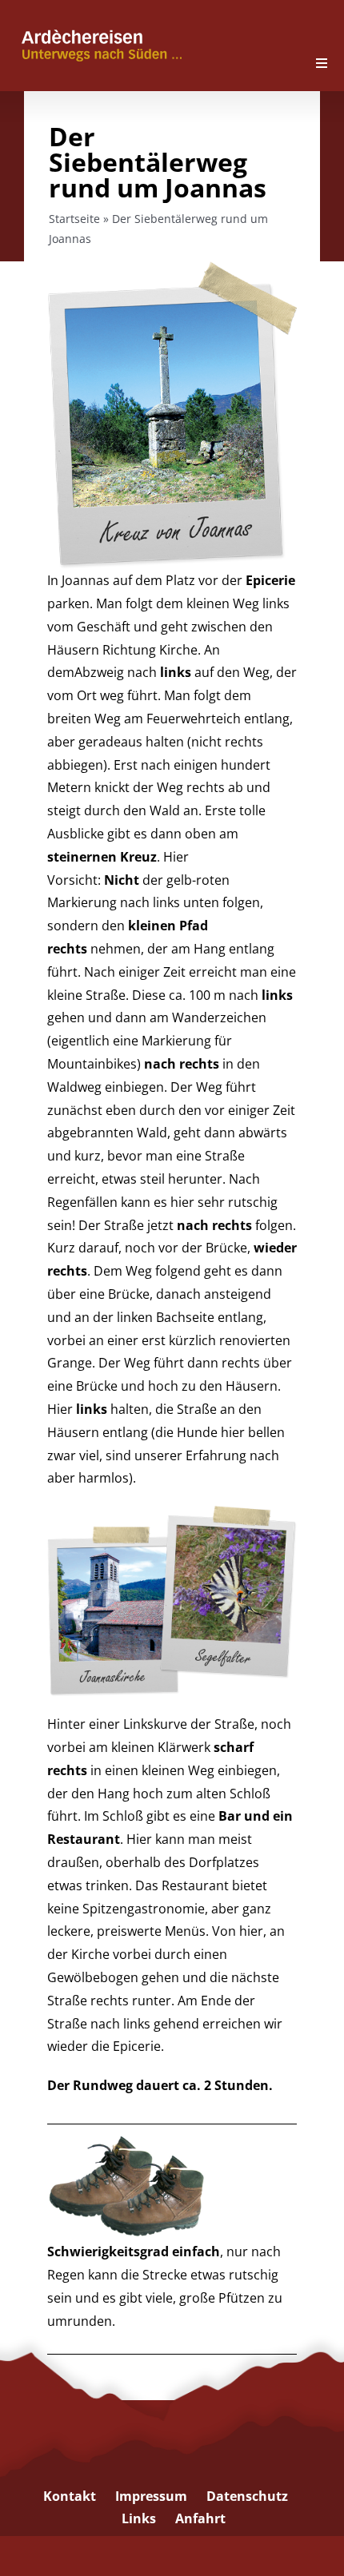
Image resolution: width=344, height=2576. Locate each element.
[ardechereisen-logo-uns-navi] (102, 28)
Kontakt (70, 2496)
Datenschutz (247, 2496)
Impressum (151, 2496)
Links (139, 2518)
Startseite (74, 219)
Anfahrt (200, 2518)
